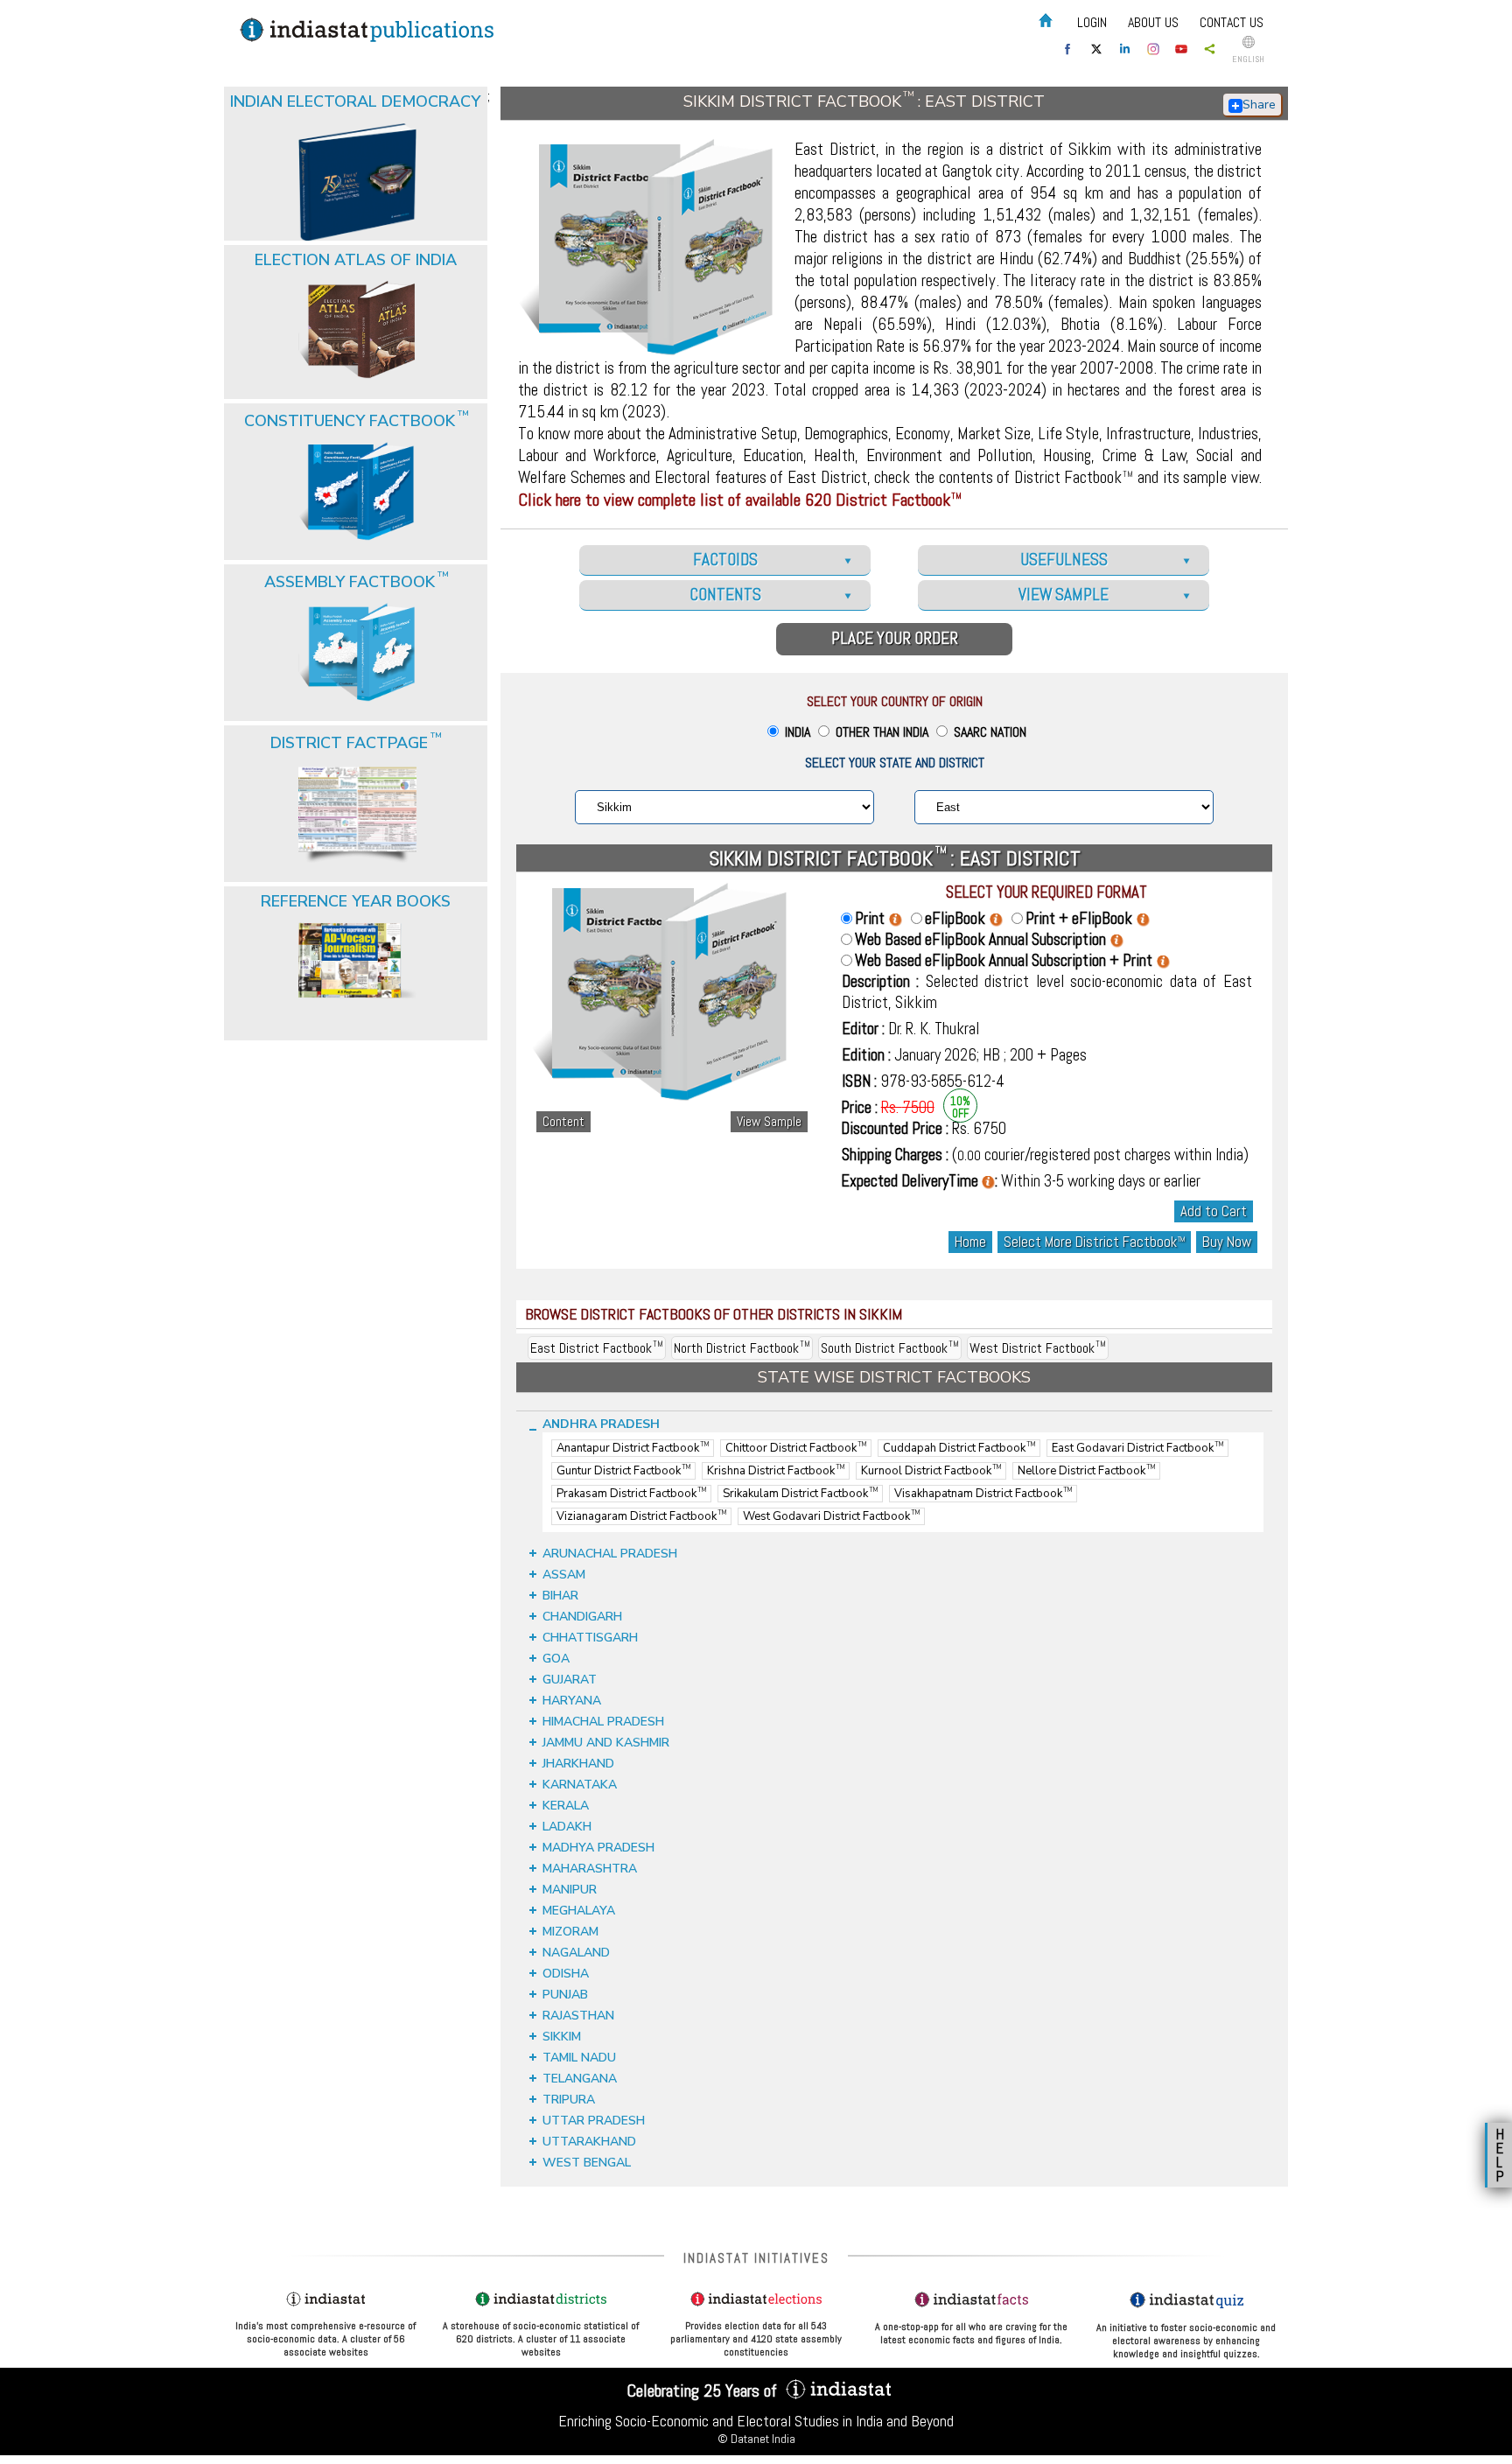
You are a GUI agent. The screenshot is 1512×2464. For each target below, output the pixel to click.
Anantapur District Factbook (633, 1448)
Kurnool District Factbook (931, 1471)
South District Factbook (890, 1348)
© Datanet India (756, 2439)
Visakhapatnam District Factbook (983, 1494)
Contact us (1232, 22)
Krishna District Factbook (776, 1471)
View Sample (769, 1122)
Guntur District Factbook (623, 1471)
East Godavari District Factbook (1137, 1448)
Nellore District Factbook (1086, 1471)
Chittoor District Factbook (796, 1448)
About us (1153, 22)
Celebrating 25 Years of (704, 2390)
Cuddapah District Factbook (959, 1448)
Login (1092, 22)
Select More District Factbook (1094, 1242)
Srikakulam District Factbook (800, 1494)
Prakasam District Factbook (631, 1494)
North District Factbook (742, 1348)
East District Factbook (597, 1348)
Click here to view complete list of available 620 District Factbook (740, 500)
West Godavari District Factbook (831, 1516)
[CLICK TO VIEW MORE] (357, 138)
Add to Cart (1214, 1211)
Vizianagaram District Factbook (641, 1516)
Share (1259, 105)
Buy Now (1227, 1242)
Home (970, 1242)
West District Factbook (1038, 1348)
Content (563, 1122)
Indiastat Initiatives (756, 2258)
